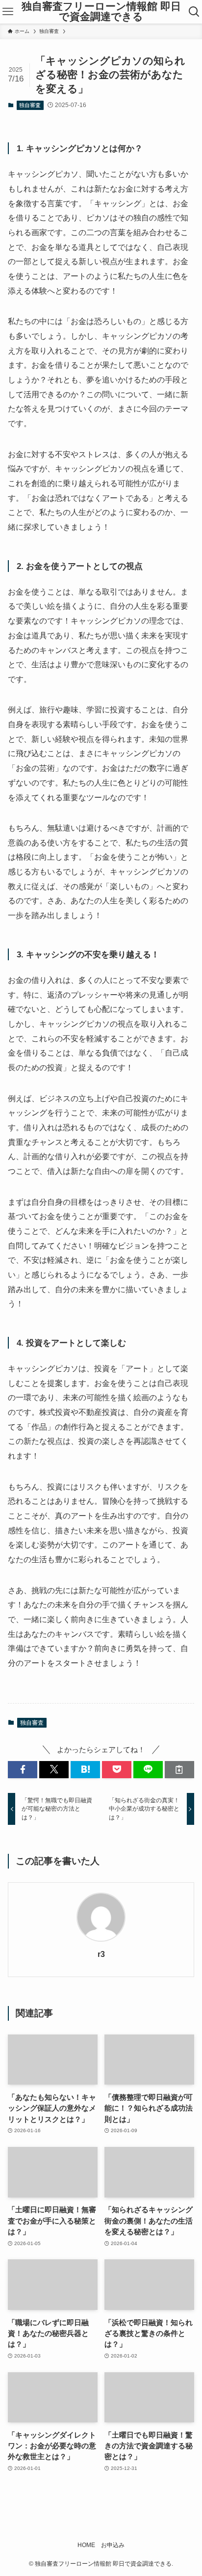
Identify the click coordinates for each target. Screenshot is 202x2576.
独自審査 (30, 105)
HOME (86, 2545)
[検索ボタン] (194, 12)
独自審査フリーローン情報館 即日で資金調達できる (101, 12)
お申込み (113, 2545)
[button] (23, 1770)
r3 (101, 1954)
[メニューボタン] (8, 12)
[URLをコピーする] (179, 1770)
